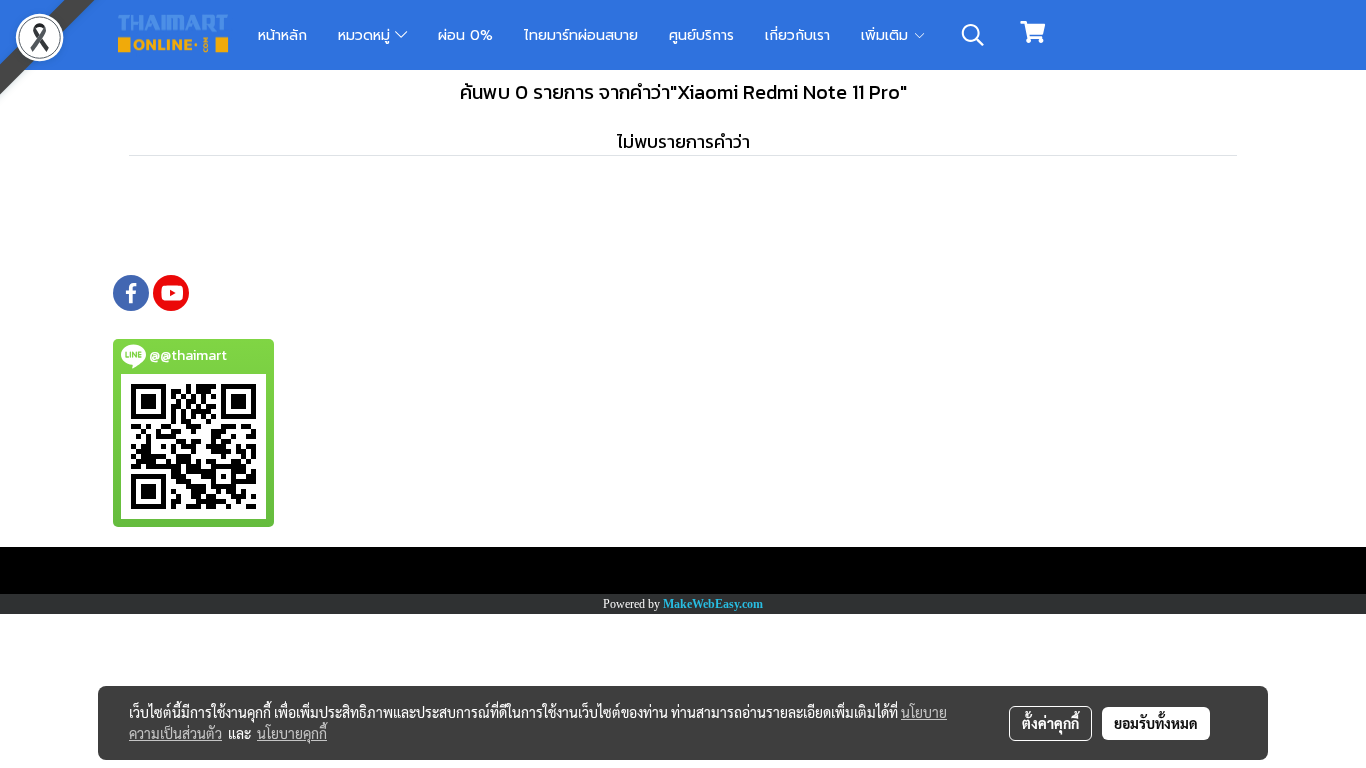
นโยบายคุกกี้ (292, 733)
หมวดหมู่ (366, 35)
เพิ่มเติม (887, 35)
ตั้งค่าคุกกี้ (1050, 723)
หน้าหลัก (282, 35)
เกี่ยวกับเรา (797, 35)
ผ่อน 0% (465, 35)
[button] (973, 35)
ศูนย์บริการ (701, 35)
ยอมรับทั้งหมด (1156, 723)
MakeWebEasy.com (713, 604)
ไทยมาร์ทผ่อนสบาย (581, 35)
